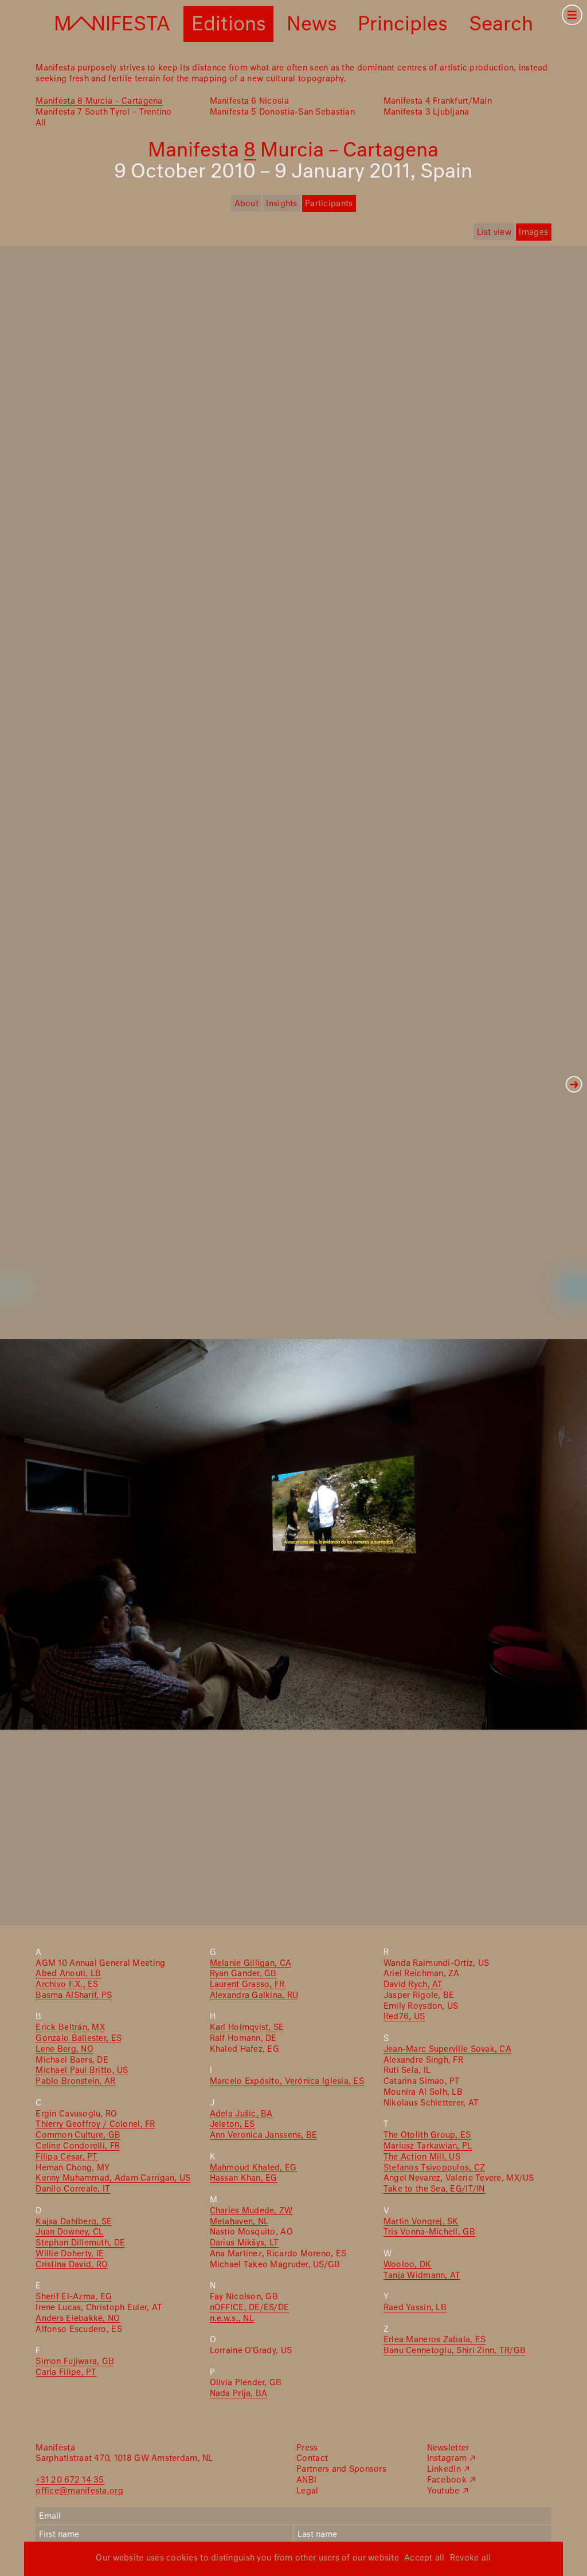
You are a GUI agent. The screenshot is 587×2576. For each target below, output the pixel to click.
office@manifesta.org (79, 2491)
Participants (329, 204)
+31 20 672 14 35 (70, 2480)
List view (494, 233)
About (246, 204)
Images (533, 233)
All (41, 123)
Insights (281, 204)
